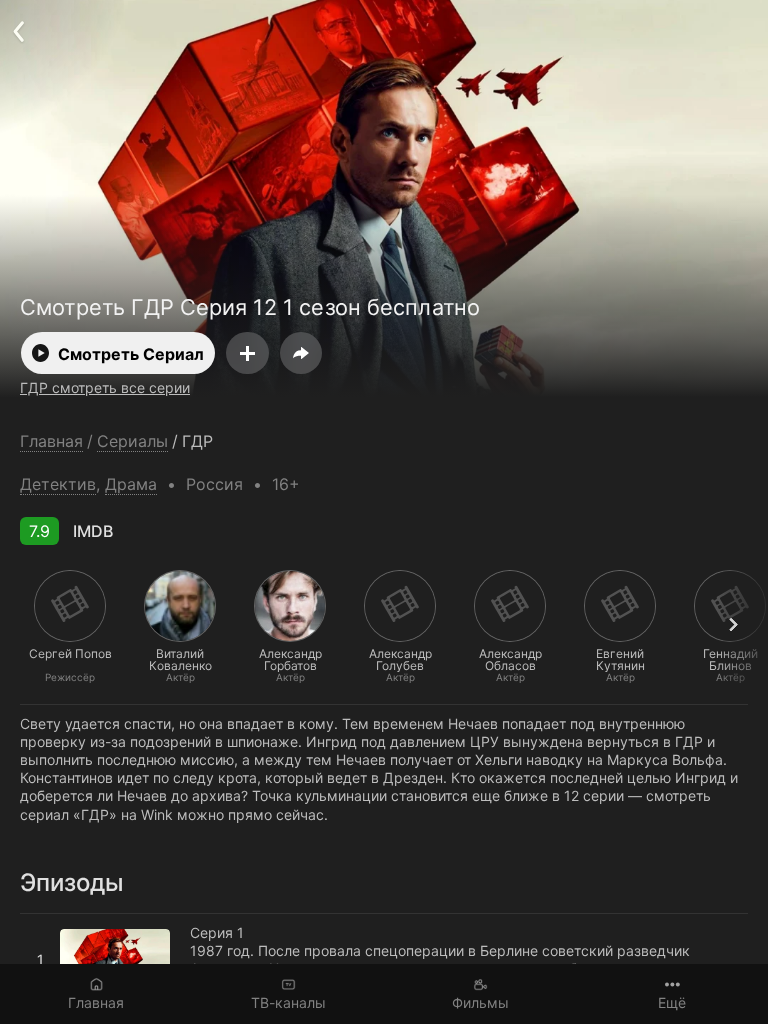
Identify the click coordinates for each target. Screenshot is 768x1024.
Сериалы (132, 441)
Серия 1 (47, 922)
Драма (131, 484)
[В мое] (247, 353)
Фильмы (480, 1002)
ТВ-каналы (288, 1002)
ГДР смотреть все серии (105, 387)
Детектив (58, 484)
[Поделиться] (301, 353)
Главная (96, 1002)
